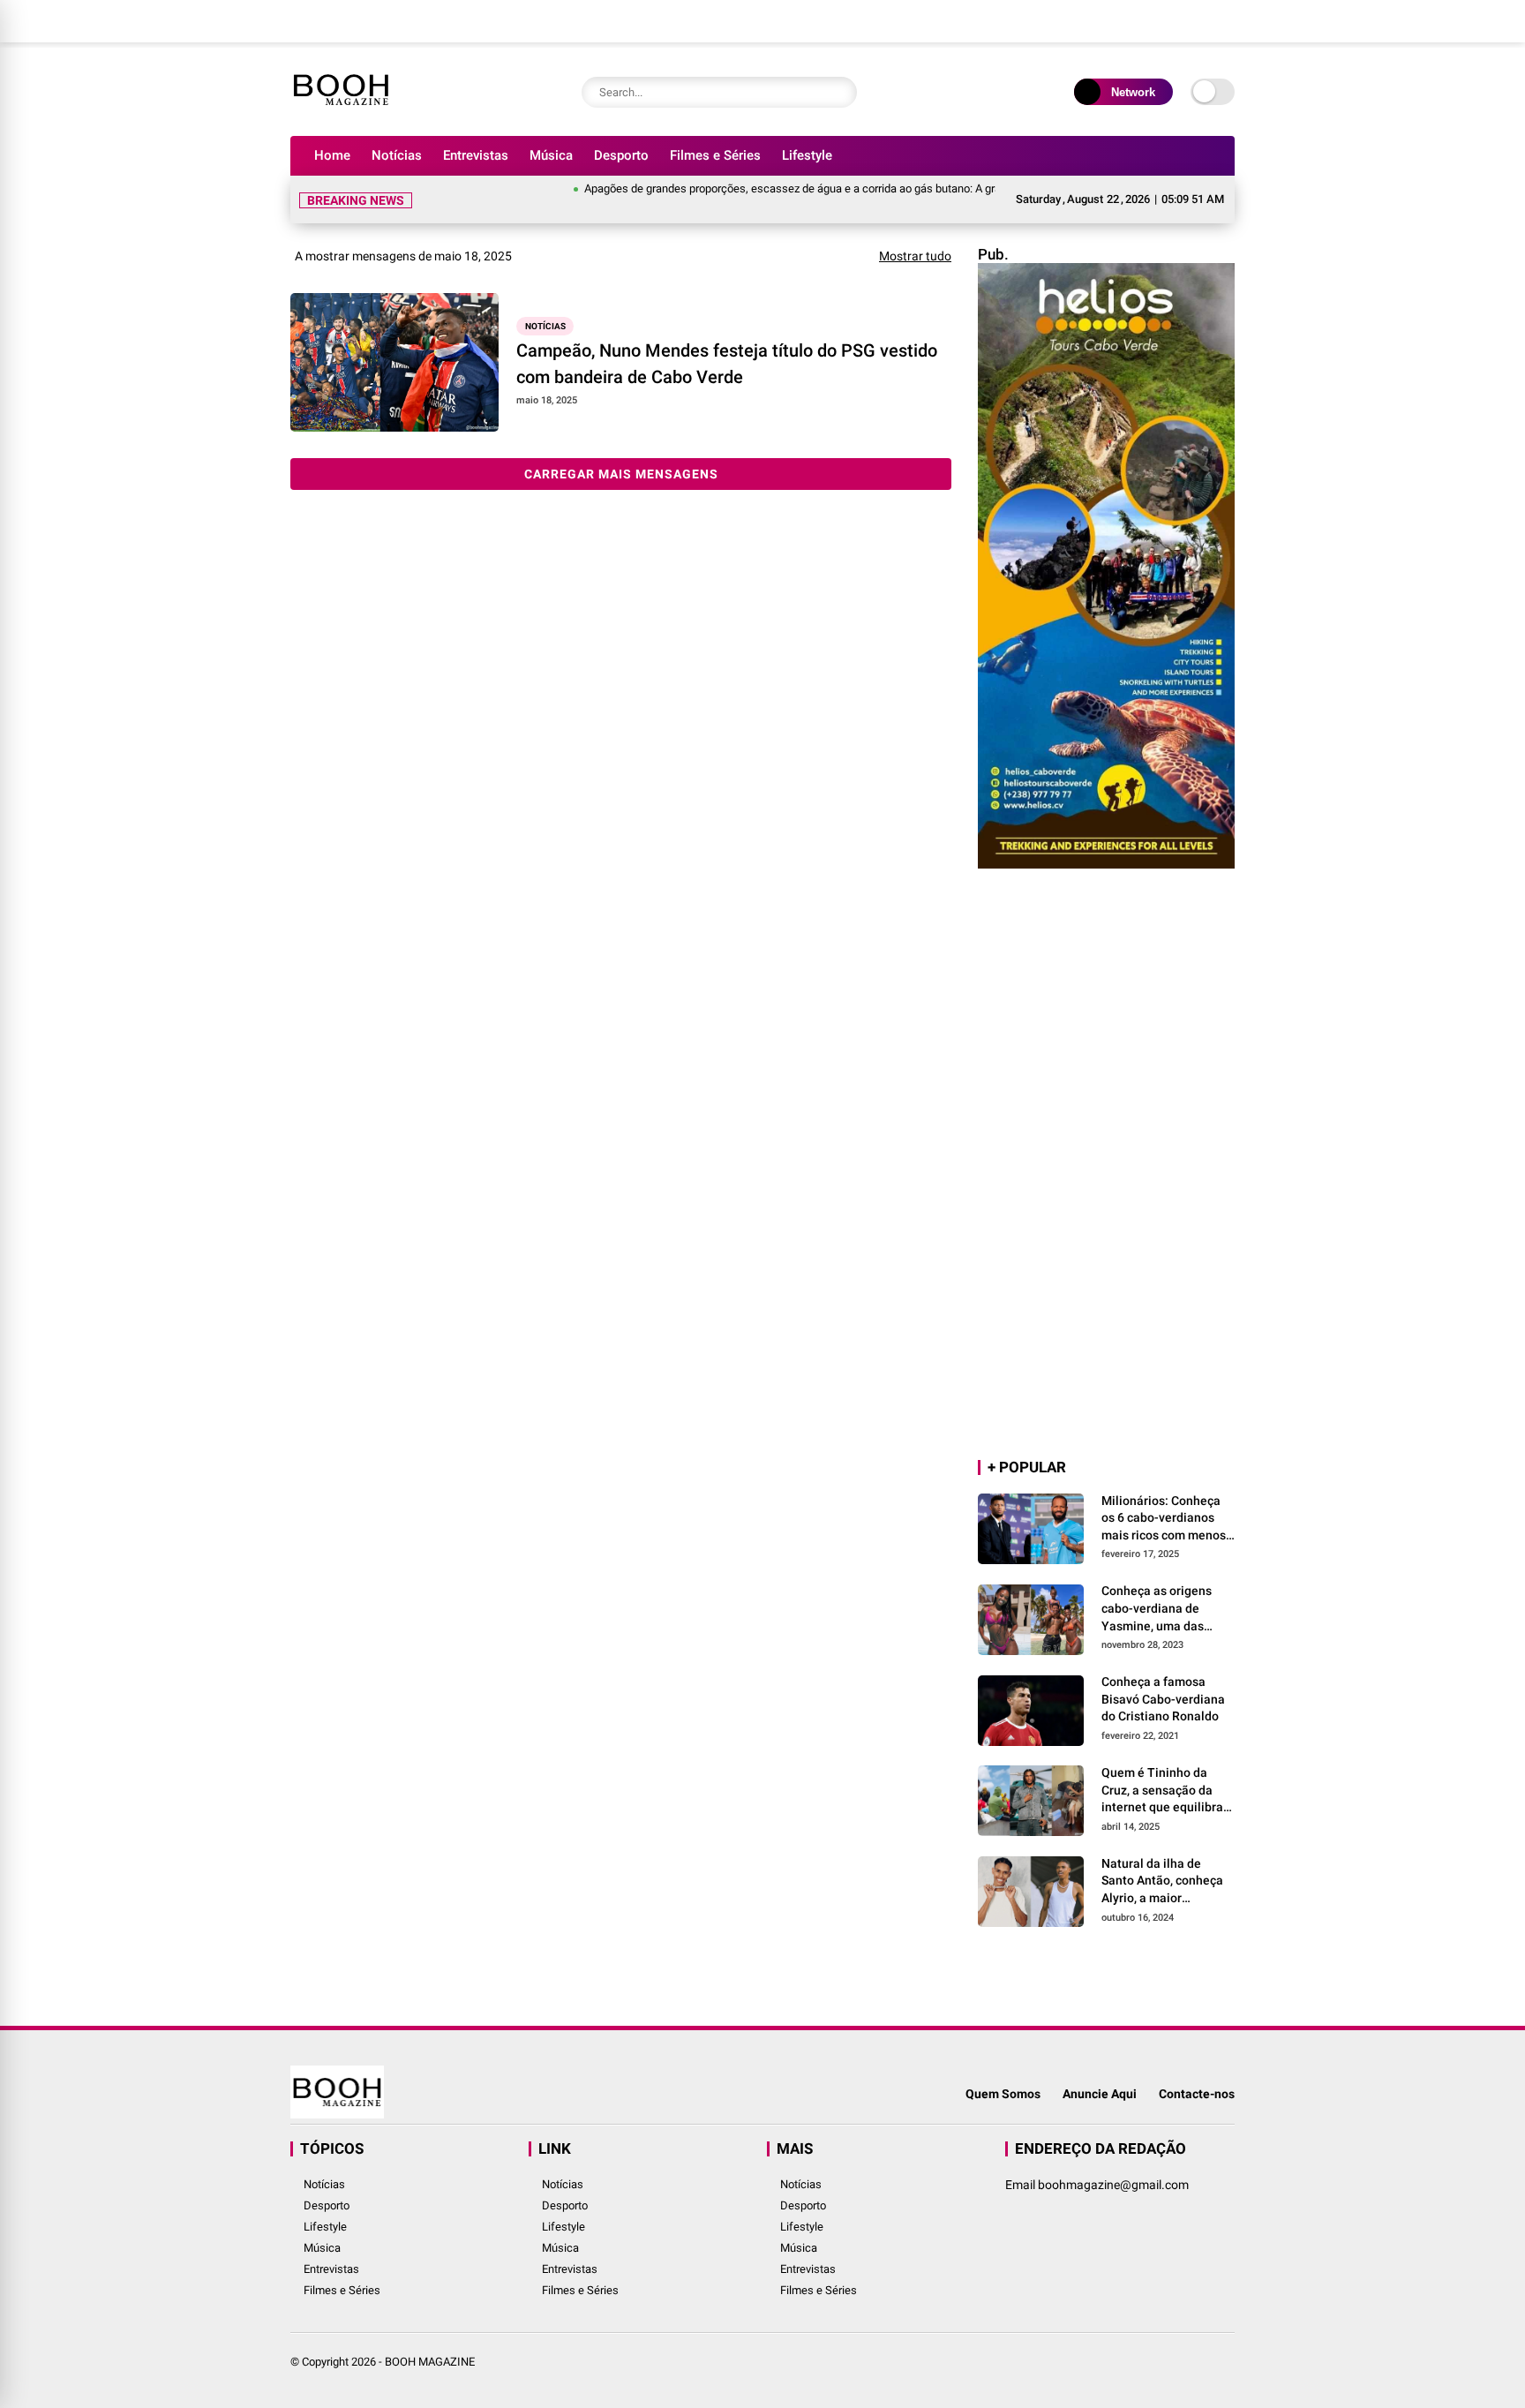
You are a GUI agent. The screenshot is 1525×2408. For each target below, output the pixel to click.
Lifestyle (807, 155)
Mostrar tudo (915, 256)
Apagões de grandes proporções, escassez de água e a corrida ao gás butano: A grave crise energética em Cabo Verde (837, 188)
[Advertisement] (1106, 1165)
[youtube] (1182, 21)
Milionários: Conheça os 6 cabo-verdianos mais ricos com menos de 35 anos (1164, 1519)
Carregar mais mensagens (621, 474)
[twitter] (1129, 21)
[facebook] (1102, 21)
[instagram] (1155, 21)
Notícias (397, 155)
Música (551, 155)
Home (332, 155)
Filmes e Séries (715, 155)
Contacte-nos (1197, 2094)
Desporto (621, 155)
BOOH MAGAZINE (430, 2362)
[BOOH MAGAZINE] (341, 113)
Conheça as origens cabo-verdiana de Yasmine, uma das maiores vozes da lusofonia (1157, 1609)
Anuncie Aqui (1100, 2094)
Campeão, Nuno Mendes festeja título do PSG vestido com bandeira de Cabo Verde (727, 364)
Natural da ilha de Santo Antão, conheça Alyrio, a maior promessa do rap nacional (1162, 1882)
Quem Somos (1003, 2094)
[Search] (839, 92)
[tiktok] (1208, 21)
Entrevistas (476, 155)
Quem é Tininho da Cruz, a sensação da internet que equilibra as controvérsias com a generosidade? (1166, 1791)
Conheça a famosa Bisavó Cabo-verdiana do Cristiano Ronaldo (1163, 1699)
